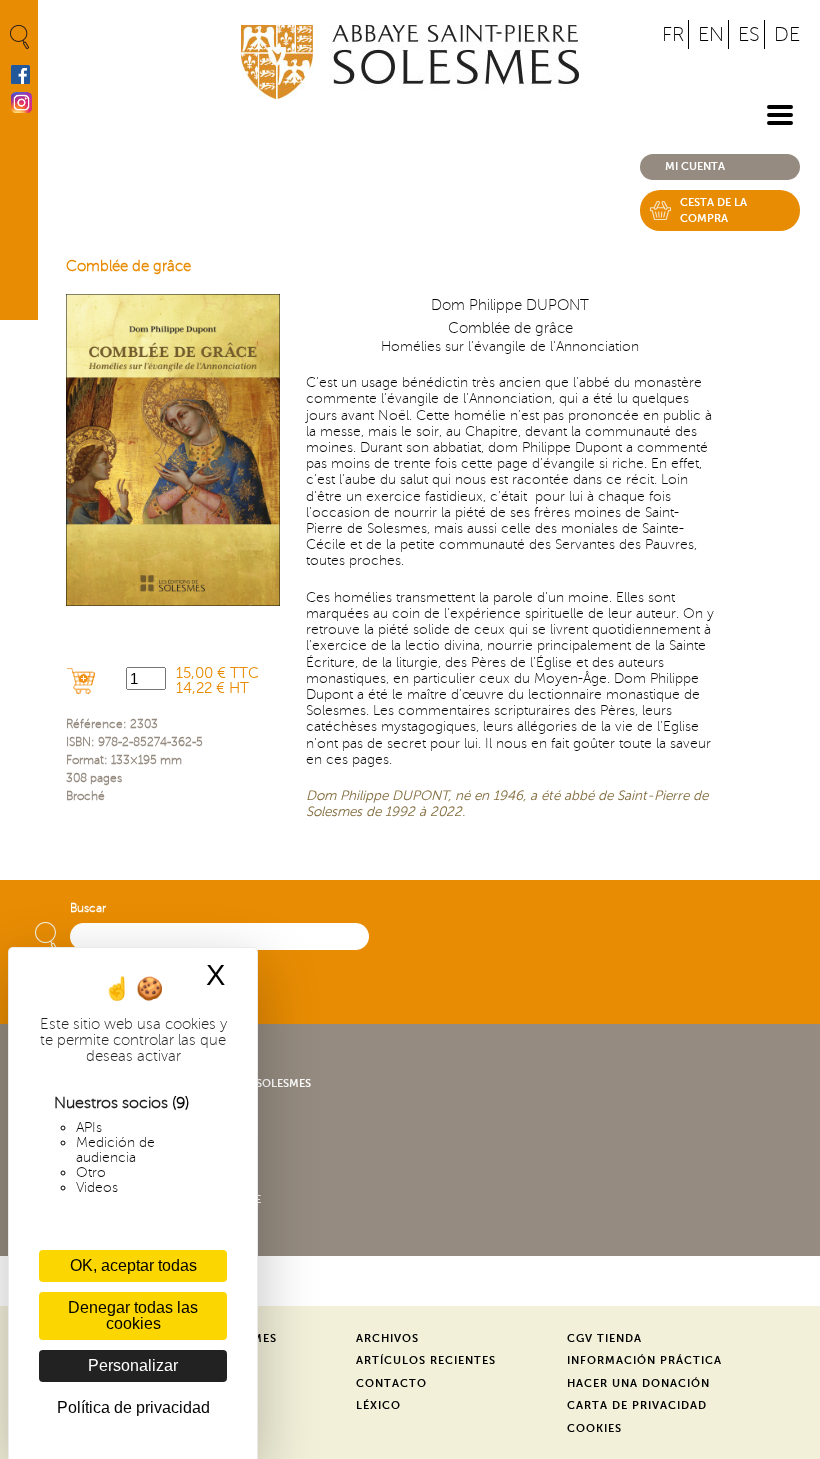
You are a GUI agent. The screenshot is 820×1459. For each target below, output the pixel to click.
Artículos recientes (426, 1360)
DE (787, 34)
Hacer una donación (638, 1383)
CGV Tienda (604, 1338)
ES (749, 34)
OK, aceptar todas (133, 1265)
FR (673, 34)
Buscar (88, 908)
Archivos (387, 1338)
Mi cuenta (695, 166)
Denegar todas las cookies (133, 1315)
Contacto (391, 1383)
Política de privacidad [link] (133, 1407)
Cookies (594, 1428)
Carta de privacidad (637, 1405)
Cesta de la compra (713, 210)
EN (711, 34)
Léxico (378, 1405)
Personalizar (133, 1365)
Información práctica (644, 1360)
